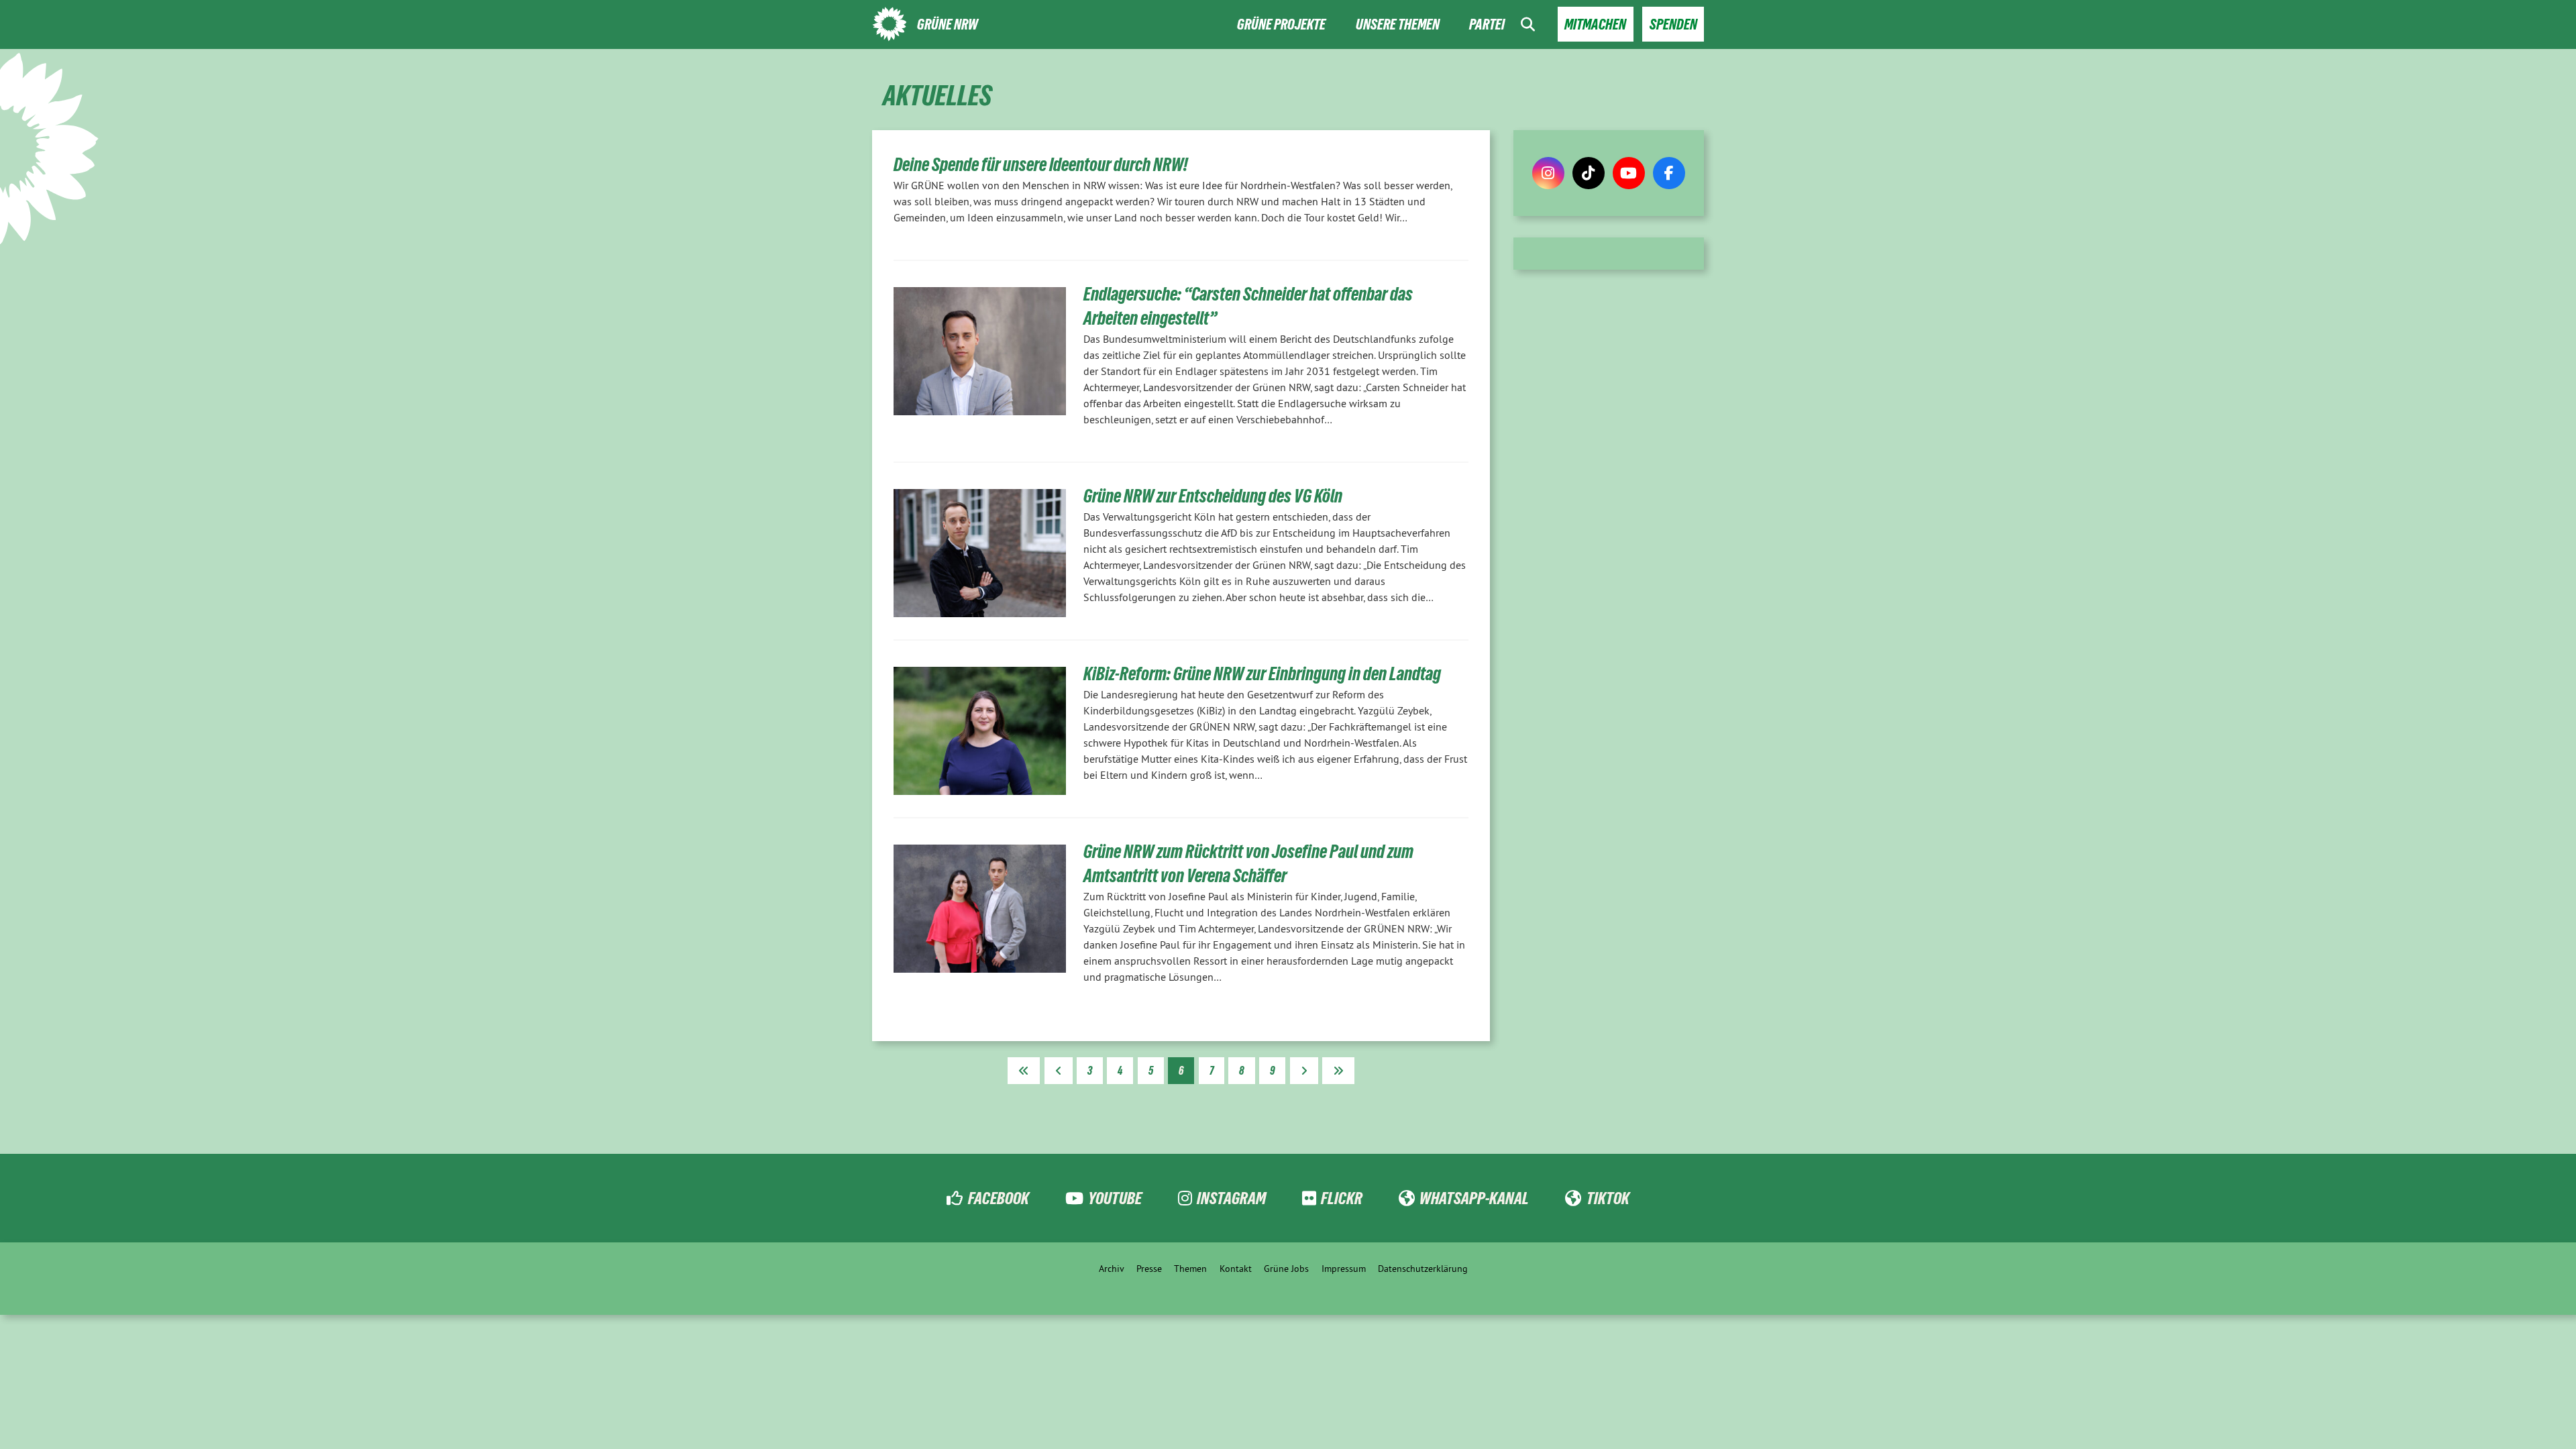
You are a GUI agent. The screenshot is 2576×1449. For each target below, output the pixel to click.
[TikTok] (1589, 173)
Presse (1149, 1269)
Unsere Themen (1398, 24)
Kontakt (1236, 1269)
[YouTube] (1629, 173)
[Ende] (1338, 1071)
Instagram (1231, 1198)
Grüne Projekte (1281, 24)
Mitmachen (1595, 24)
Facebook (998, 1198)
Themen (1190, 1269)
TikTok (1608, 1198)
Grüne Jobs (1286, 1269)
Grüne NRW (948, 24)
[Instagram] (1548, 173)
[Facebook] (1669, 173)
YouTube (1115, 1198)
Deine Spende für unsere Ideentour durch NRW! (1041, 165)
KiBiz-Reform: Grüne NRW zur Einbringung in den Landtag (1262, 674)
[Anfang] (1024, 1071)
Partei (1487, 24)
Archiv (1112, 1269)
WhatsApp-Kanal (1474, 1198)
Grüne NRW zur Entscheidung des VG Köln (1213, 496)
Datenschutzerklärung (1423, 1269)
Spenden (1673, 24)
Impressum (1344, 1269)
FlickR (1342, 1198)
